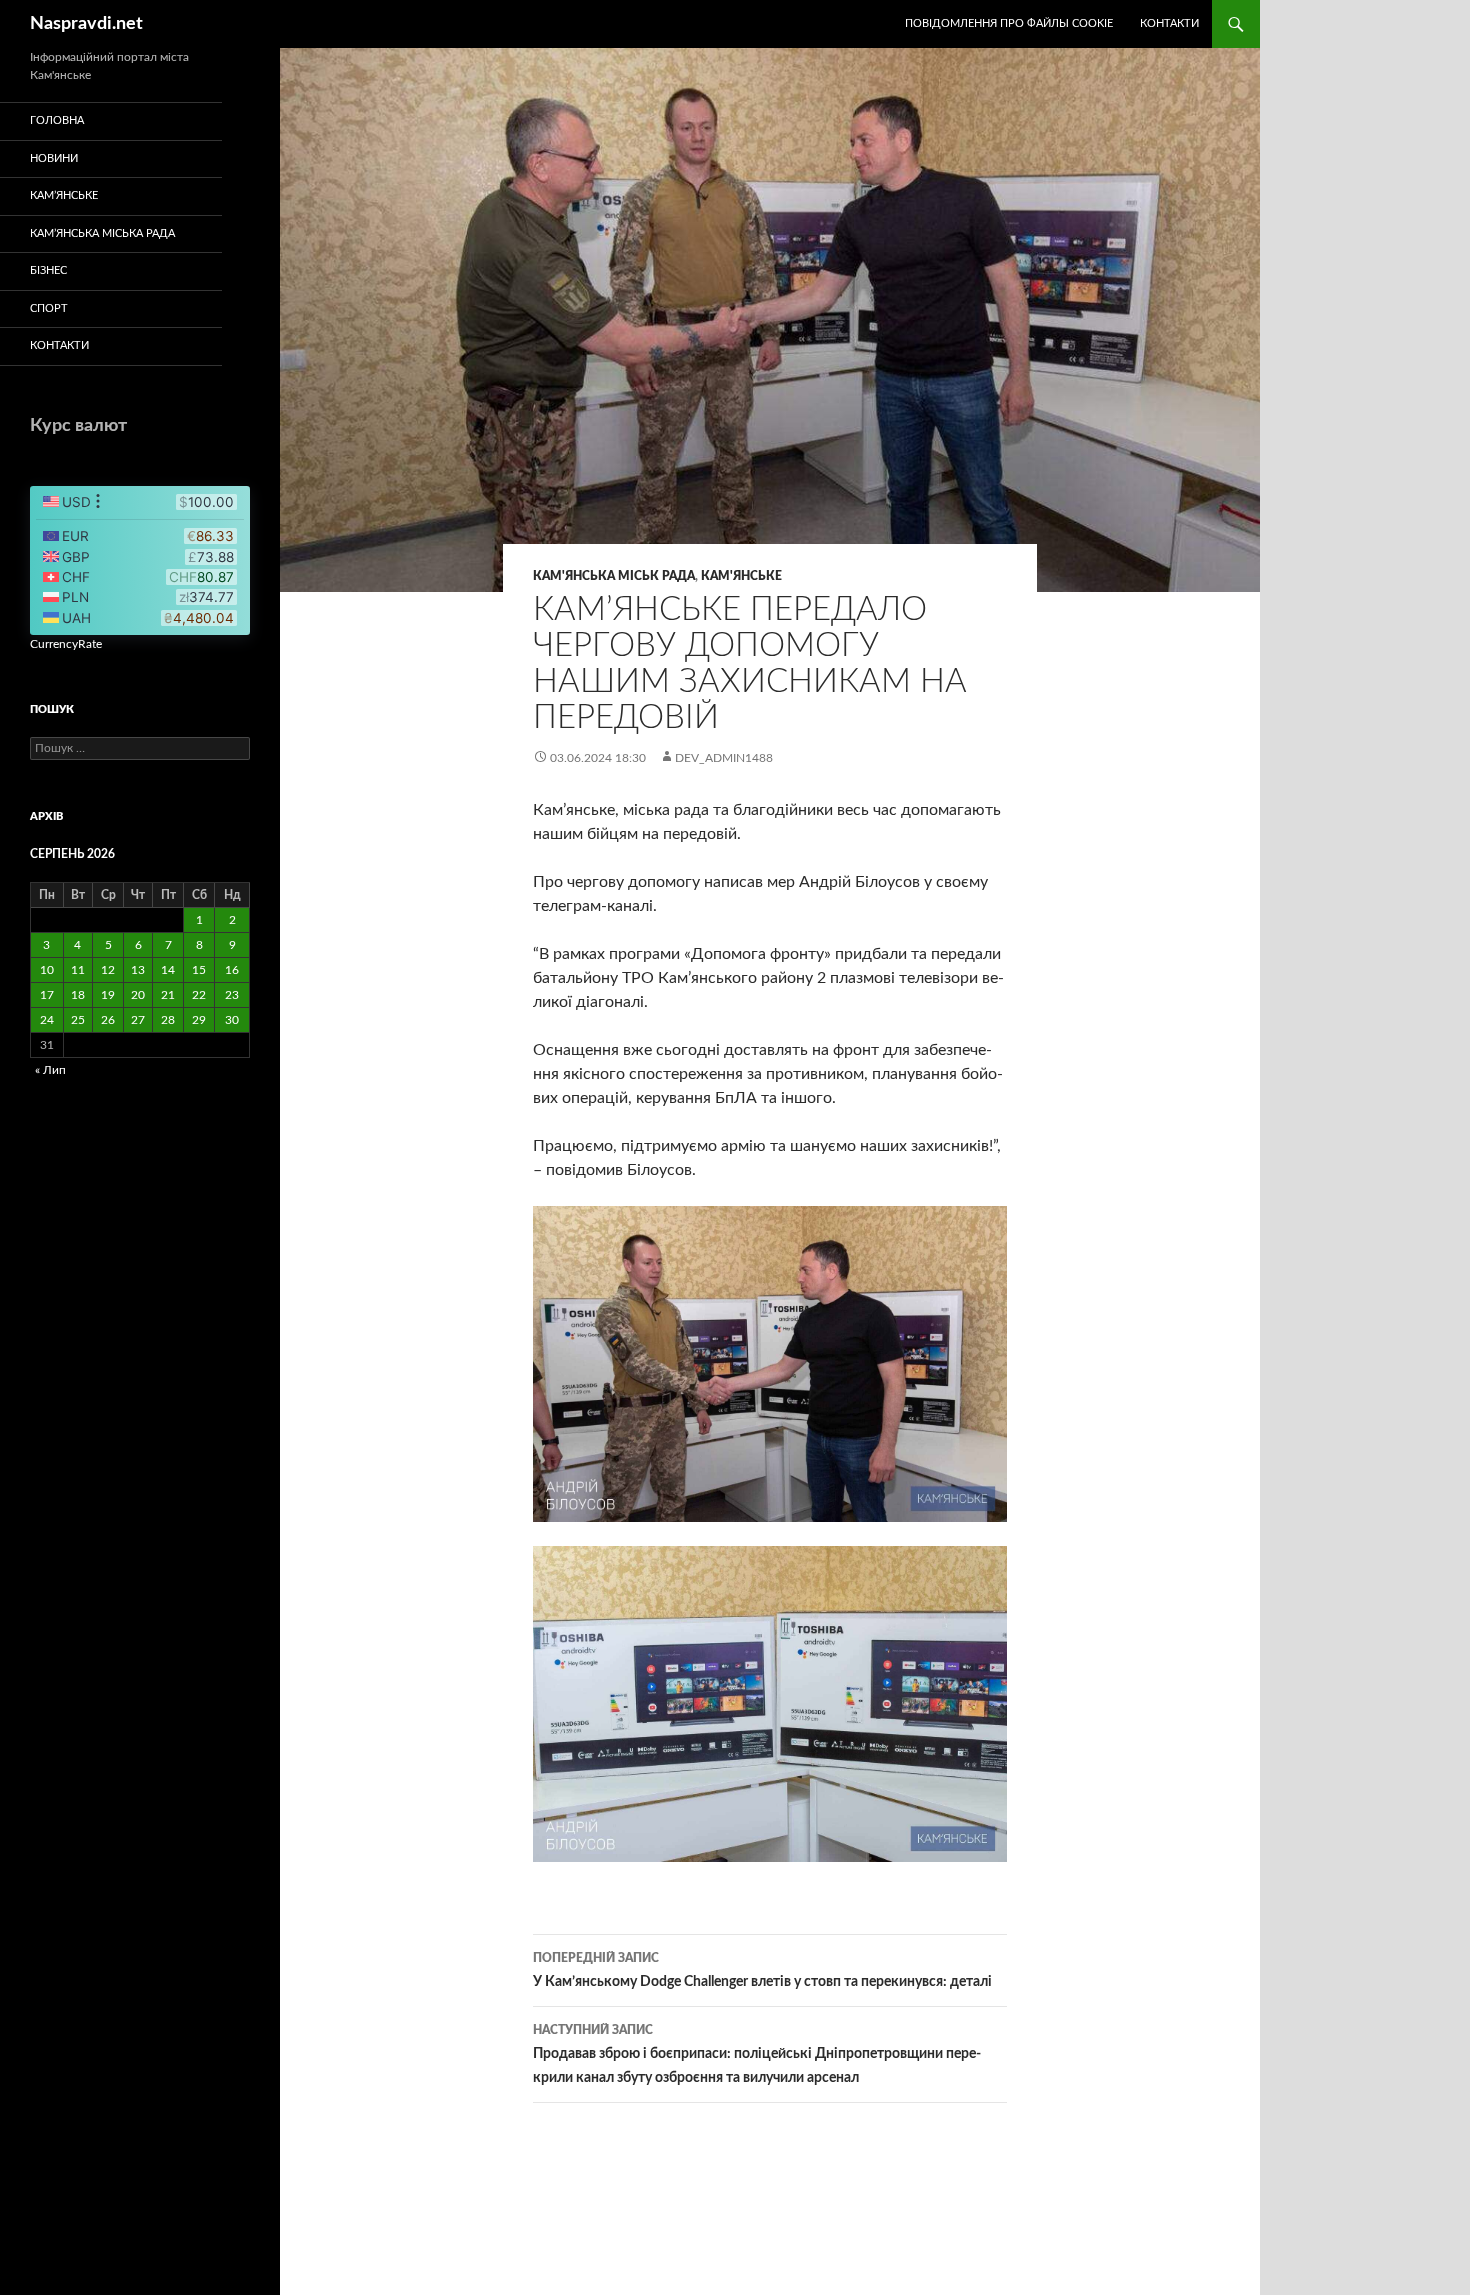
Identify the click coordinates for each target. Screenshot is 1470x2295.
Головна (57, 120)
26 (108, 1020)
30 (232, 1020)
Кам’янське (64, 195)
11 (78, 970)
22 (199, 995)
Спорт (49, 308)
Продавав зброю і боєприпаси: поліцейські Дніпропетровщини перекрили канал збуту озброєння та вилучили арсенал (757, 2054)
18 (78, 995)
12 (108, 970)
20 (138, 995)
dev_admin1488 (724, 758)
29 (199, 1020)
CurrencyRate (66, 644)
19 (108, 995)
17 (47, 995)
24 (47, 1020)
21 (168, 995)
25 (78, 1020)
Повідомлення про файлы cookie (1009, 23)
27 (138, 1020)
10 (47, 970)
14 (168, 970)
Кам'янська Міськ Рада (614, 576)
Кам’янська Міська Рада (102, 233)
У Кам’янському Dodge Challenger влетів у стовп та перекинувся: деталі (762, 1970)
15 (199, 970)
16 (232, 970)
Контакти (1169, 23)
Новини (54, 158)
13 (138, 970)
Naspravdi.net (86, 24)
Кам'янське (741, 576)
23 (232, 995)
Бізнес (48, 270)
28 (168, 1020)
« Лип (50, 1070)
